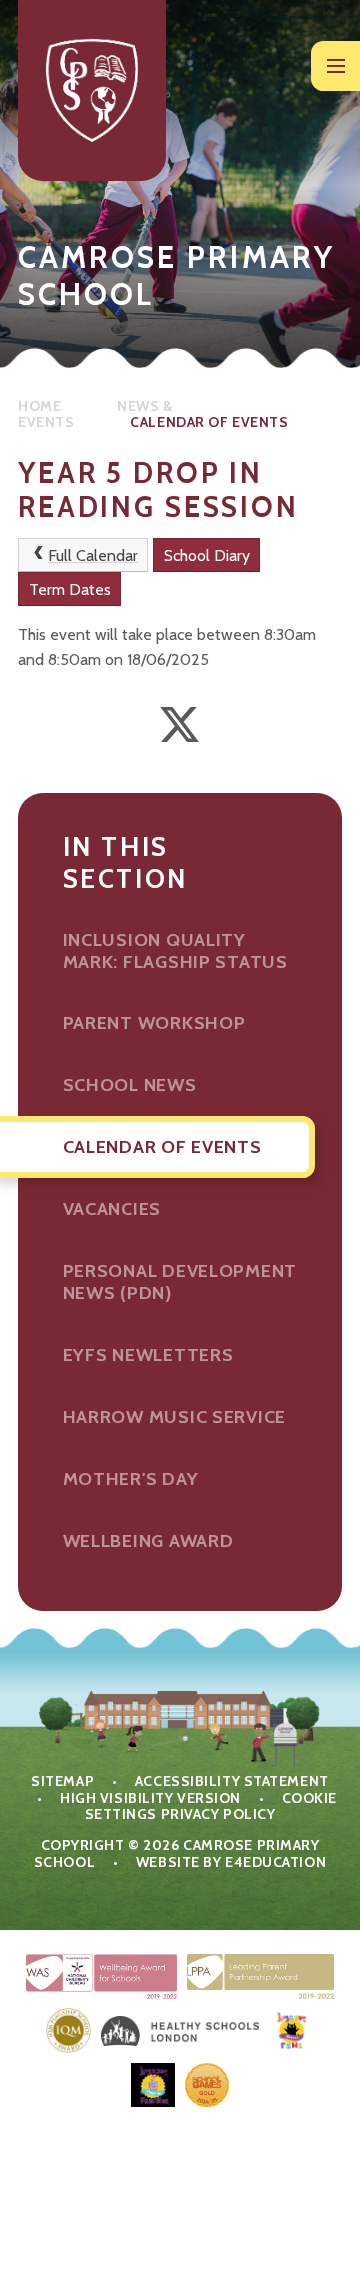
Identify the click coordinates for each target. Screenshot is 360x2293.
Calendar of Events (209, 422)
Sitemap (62, 1781)
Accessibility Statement (232, 1781)
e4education (275, 1862)
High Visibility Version (150, 1798)
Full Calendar (93, 555)
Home (39, 406)
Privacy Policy (218, 1814)
